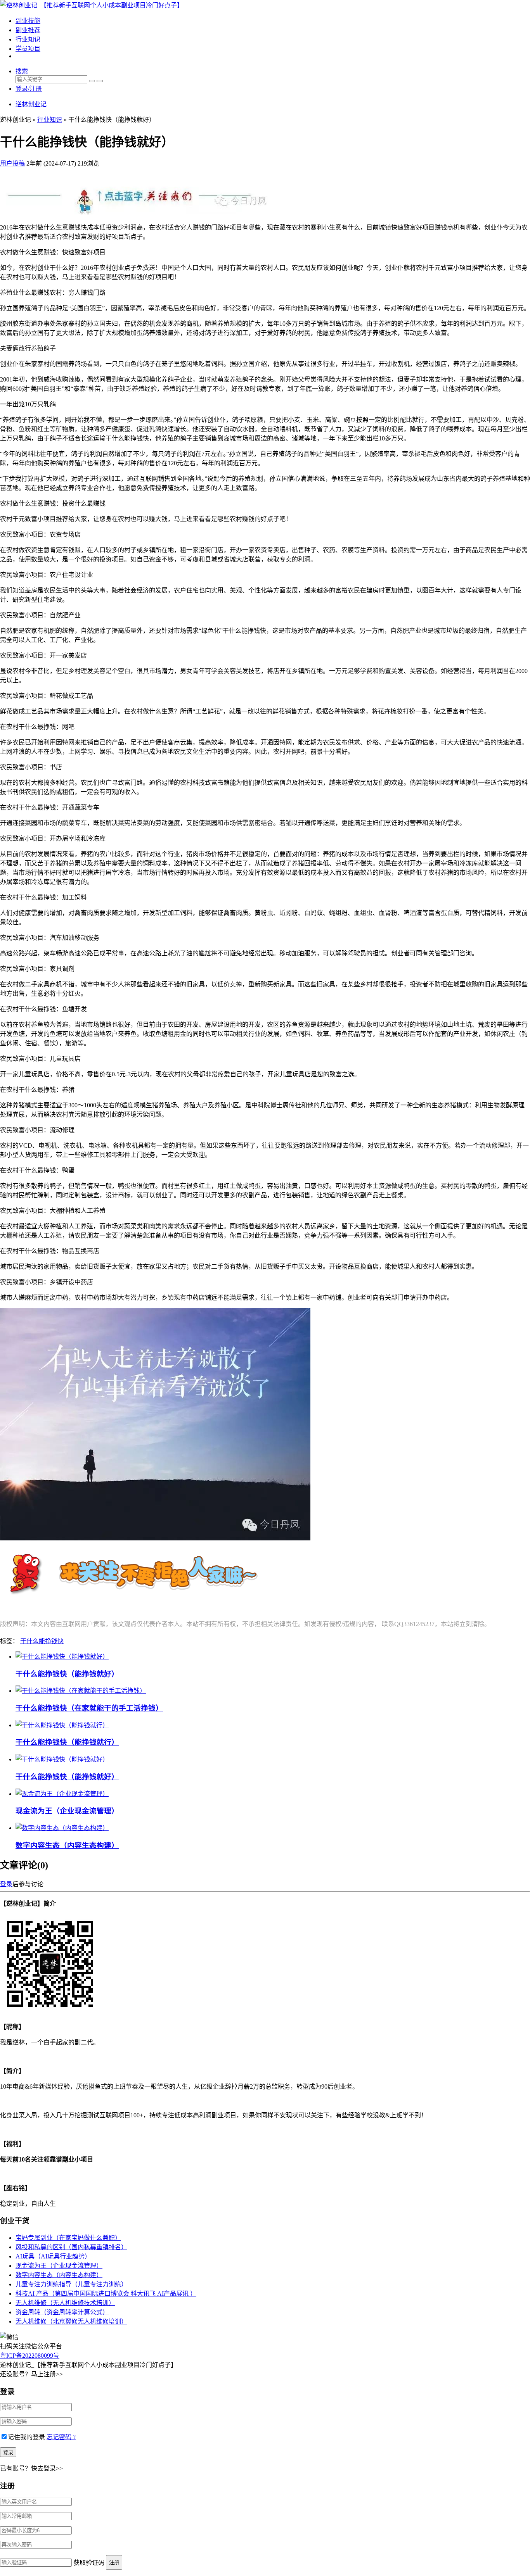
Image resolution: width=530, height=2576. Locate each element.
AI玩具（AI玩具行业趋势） (53, 2256)
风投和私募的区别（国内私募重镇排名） (71, 2247)
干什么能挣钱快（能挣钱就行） (67, 1742)
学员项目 (28, 49)
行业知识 (28, 39)
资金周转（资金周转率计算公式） (62, 2312)
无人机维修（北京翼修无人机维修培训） (71, 2321)
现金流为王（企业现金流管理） (67, 1811)
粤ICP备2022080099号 (30, 2356)
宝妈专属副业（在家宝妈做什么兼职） (68, 2238)
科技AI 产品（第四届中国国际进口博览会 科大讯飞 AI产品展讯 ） (106, 2294)
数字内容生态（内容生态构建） (67, 1845)
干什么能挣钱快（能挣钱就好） (67, 1674)
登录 (6, 1884)
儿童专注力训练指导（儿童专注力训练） (71, 2284)
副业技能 (28, 21)
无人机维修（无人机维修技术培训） (65, 2303)
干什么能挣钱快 (42, 1641)
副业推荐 (28, 30)
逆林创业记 (31, 104)
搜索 (22, 71)
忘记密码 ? (61, 2437)
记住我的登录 (26, 2437)
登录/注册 (29, 89)
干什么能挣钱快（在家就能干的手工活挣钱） (89, 1708)
